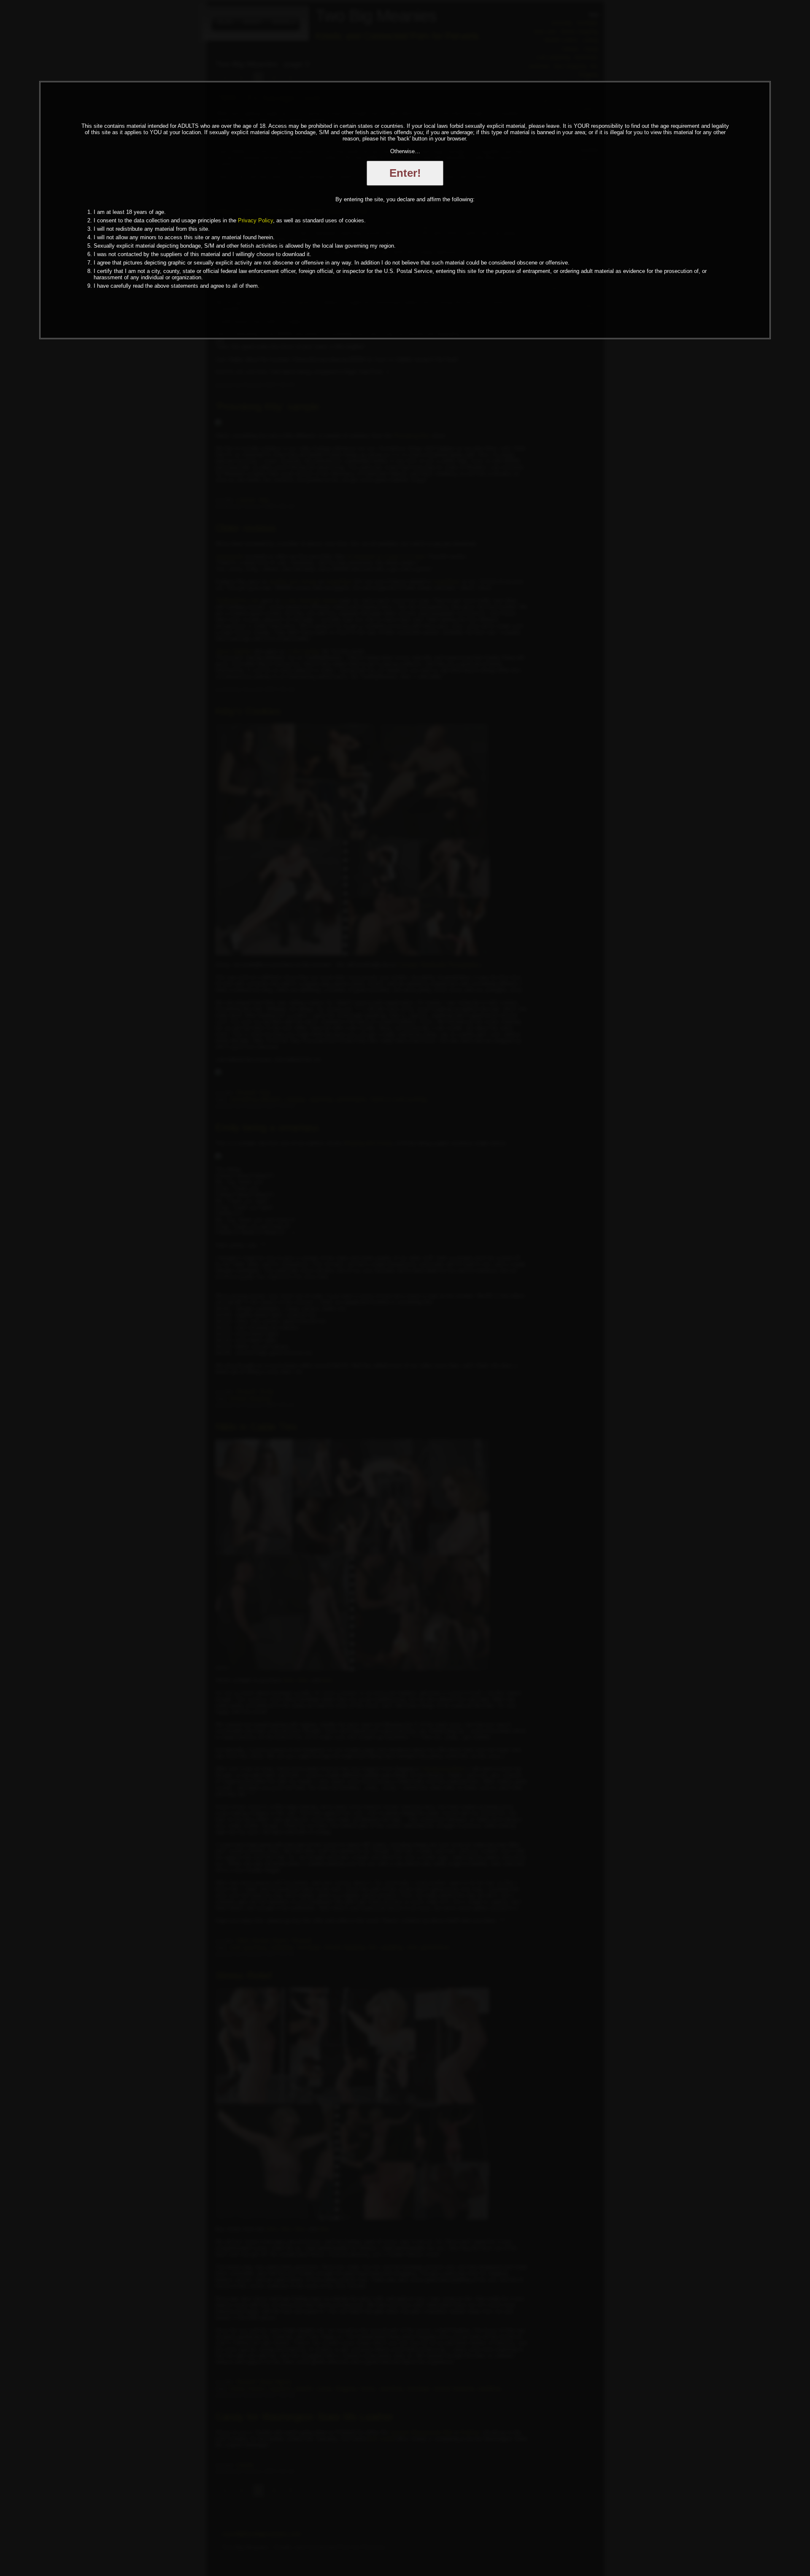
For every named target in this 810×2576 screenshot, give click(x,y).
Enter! (405, 173)
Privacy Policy (255, 220)
